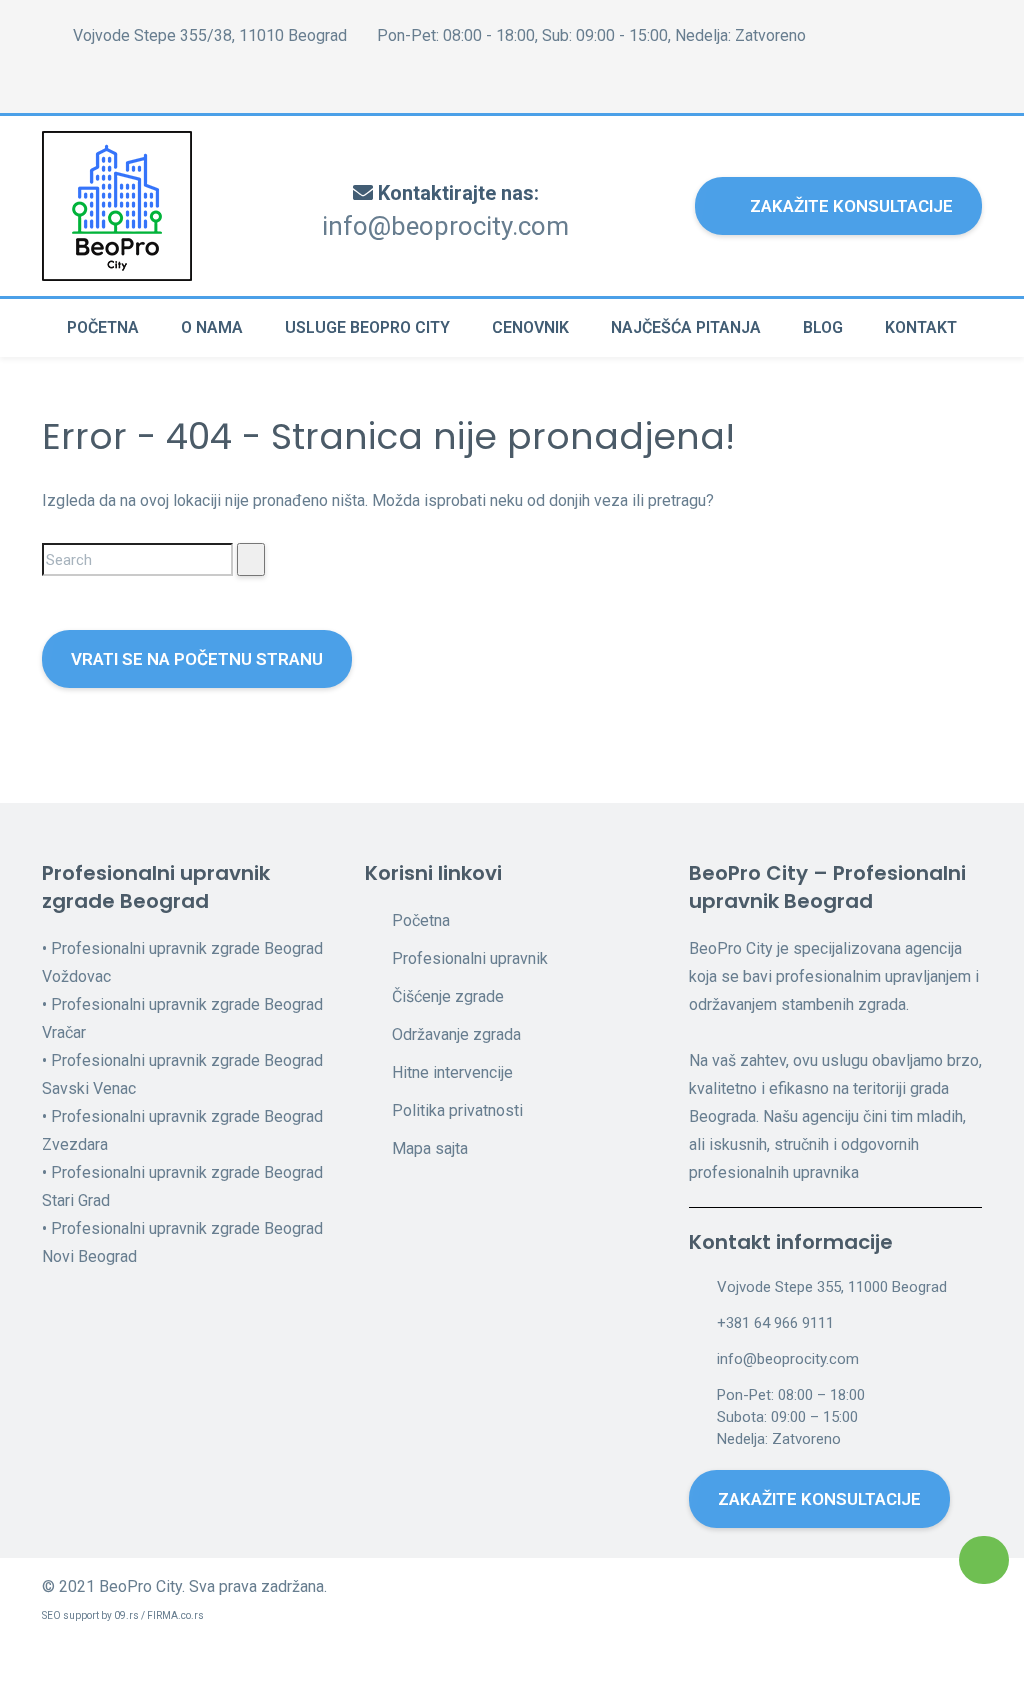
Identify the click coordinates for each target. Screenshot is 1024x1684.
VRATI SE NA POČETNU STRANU (197, 659)
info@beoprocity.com (445, 226)
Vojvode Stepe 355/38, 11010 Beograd (208, 35)
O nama (212, 327)
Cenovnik (530, 327)
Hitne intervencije (452, 1072)
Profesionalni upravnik (470, 958)
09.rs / (130, 1615)
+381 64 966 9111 (775, 1323)
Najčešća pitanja (686, 327)
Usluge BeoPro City (367, 327)
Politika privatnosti (457, 1110)
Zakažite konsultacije (851, 206)
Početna (103, 327)
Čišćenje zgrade (448, 996)
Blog (823, 327)
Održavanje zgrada (456, 1034)
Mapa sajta (430, 1148)
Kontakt (921, 327)
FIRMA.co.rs (175, 1615)
